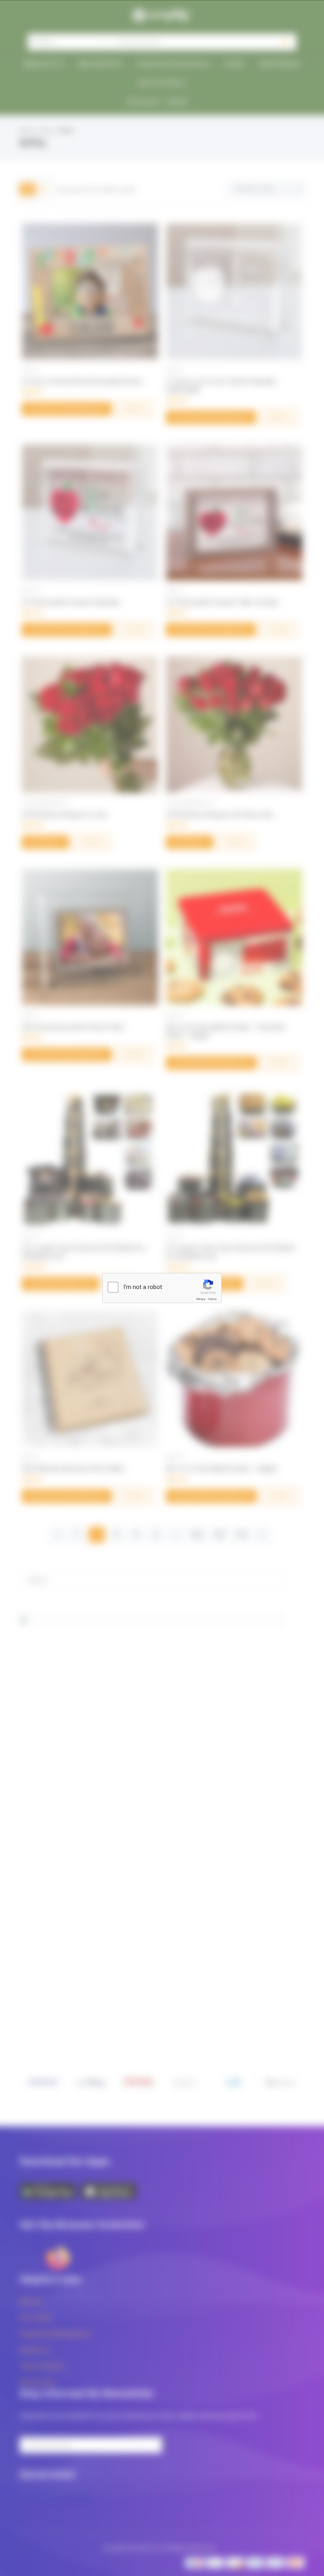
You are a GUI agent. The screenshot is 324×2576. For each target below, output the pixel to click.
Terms (212, 1299)
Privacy (201, 1299)
